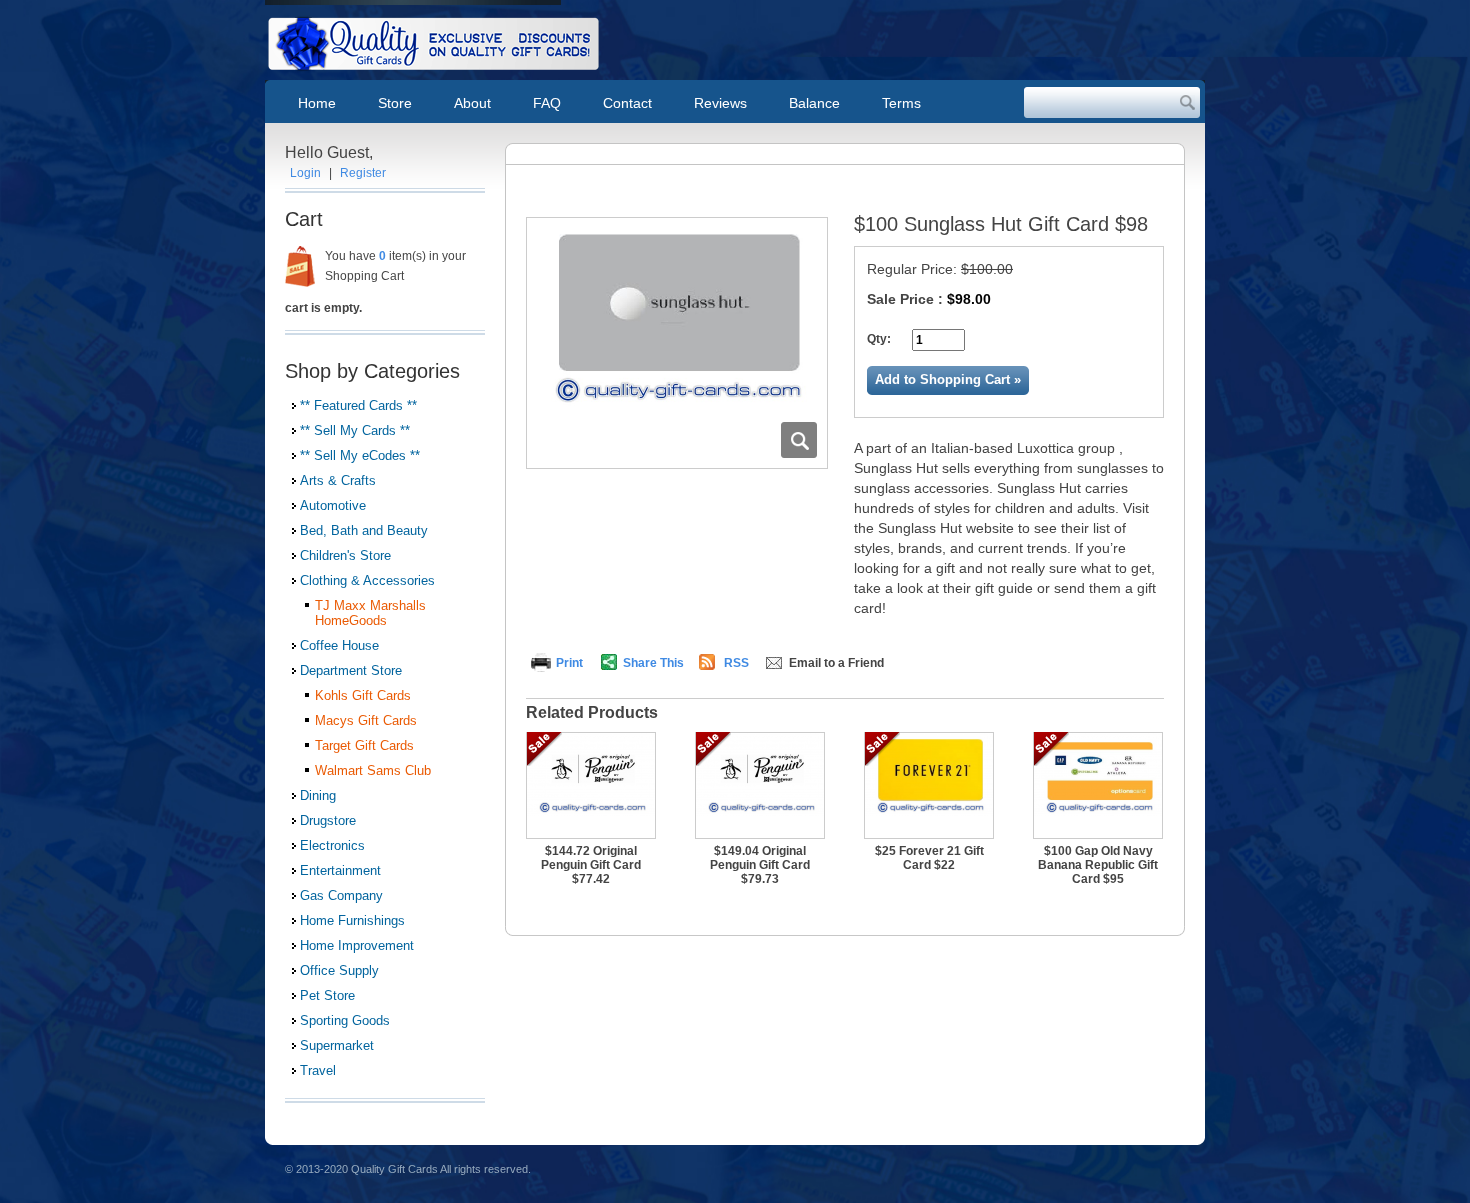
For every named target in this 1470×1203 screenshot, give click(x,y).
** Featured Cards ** (358, 405)
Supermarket (337, 1045)
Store (395, 103)
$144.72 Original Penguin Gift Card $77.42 (591, 865)
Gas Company (341, 895)
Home (317, 103)
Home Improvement (357, 945)
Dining (318, 795)
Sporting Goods (345, 1020)
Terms (901, 103)
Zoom (799, 440)
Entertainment (340, 870)
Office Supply (339, 970)
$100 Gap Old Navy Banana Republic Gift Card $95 (1098, 865)
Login (305, 173)
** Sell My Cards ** (355, 430)
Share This (653, 663)
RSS (736, 663)
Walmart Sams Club (373, 770)
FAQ (547, 103)
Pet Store (327, 995)
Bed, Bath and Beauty (364, 530)
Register (363, 173)
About (472, 103)
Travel (318, 1070)
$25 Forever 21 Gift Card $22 (929, 858)
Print (569, 663)
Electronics (332, 845)
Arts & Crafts (338, 480)
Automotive (333, 505)
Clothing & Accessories (367, 580)
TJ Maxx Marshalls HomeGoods (370, 613)
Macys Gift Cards (366, 720)
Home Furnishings (352, 920)
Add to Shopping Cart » (948, 379)
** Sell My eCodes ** (360, 455)
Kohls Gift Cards (363, 695)
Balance (814, 103)
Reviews (720, 103)
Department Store (351, 670)
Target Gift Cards (364, 745)
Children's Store (345, 555)
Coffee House (339, 645)
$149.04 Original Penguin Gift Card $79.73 (760, 865)
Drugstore (328, 820)
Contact (627, 103)
